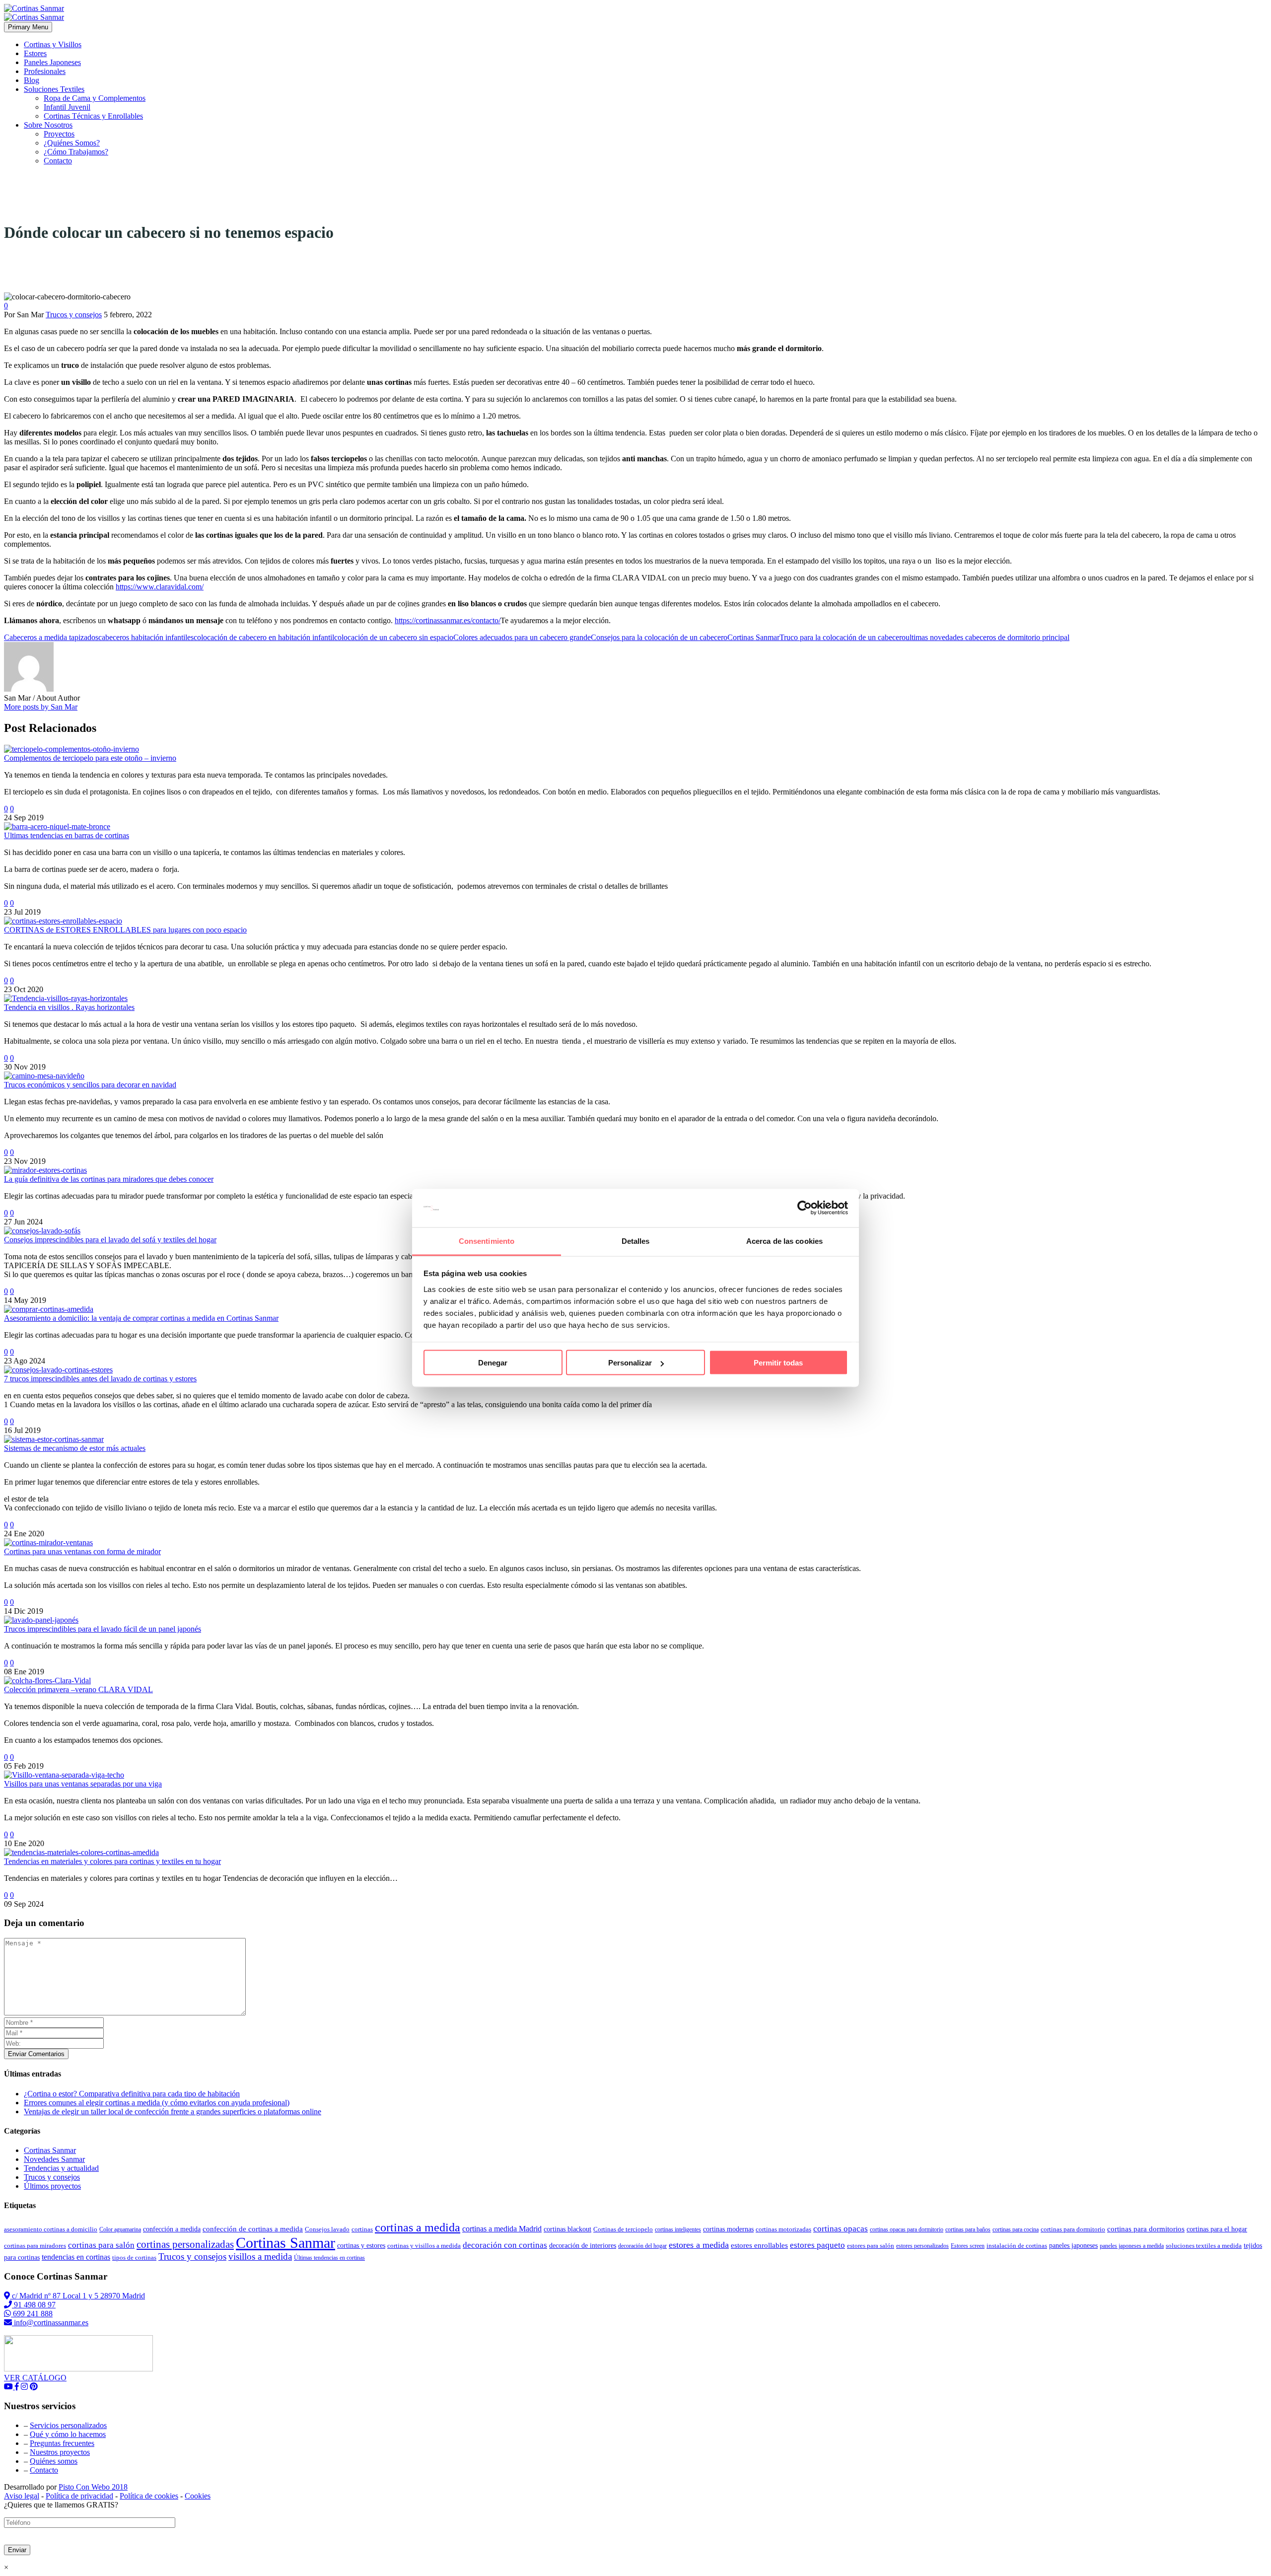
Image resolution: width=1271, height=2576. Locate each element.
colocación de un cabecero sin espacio (394, 637)
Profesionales (45, 71)
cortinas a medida (418, 2227)
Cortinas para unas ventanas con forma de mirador (82, 1551)
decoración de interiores (583, 2246)
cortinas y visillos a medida (424, 2246)
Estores (35, 53)
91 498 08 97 (34, 2305)
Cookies (198, 2496)
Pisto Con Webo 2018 (93, 2487)
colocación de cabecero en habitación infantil (264, 637)
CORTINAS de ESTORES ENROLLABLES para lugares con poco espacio (125, 930)
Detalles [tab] (636, 1241)
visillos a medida (260, 2256)
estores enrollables (759, 2245)
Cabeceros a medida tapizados (51, 637)
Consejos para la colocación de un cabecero (659, 637)
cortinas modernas (728, 2229)
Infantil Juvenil (67, 107)
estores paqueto (817, 2245)
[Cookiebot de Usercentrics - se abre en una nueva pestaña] (805, 1208)
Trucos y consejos (74, 315)
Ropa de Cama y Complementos (95, 98)
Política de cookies (149, 2496)
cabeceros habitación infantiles (146, 637)
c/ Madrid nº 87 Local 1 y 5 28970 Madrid (77, 2296)
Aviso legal (22, 2496)
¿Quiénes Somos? (72, 143)
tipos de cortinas (134, 2257)
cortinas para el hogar (1217, 2229)
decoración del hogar (642, 2246)
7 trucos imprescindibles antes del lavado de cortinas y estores (100, 1379)
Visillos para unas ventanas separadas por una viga (83, 1784)
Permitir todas (778, 1363)
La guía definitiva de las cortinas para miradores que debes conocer (109, 1179)
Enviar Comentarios (36, 2054)
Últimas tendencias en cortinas (329, 2258)
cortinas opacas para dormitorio (907, 2229)
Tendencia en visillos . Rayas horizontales (69, 1007)
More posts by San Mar (41, 707)
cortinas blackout (567, 2229)
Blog (32, 80)
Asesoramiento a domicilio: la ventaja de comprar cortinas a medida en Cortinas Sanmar (141, 1318)
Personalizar (630, 1363)
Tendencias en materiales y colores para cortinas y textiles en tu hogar (112, 1861)
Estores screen (968, 2246)
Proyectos (59, 134)
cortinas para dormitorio (1073, 2229)
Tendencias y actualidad (61, 2168)
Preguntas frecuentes (62, 2443)
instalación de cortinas (1017, 2246)
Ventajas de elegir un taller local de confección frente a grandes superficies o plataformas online (173, 2111)
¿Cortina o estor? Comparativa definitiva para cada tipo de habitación (132, 2094)
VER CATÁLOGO (35, 2378)
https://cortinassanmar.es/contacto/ (448, 620)
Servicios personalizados (68, 2425)
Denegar (493, 1363)
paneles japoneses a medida (1132, 2246)
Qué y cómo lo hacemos (68, 2434)
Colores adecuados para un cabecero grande (522, 637)
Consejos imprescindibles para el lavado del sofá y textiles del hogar (110, 1240)
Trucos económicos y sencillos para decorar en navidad (90, 1085)
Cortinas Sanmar (753, 637)
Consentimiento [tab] (487, 1241)
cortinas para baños (968, 2229)
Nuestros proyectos (60, 2452)
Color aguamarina (120, 2229)
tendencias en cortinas (76, 2257)
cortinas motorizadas (783, 2229)
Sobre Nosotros (48, 125)
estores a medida (699, 2245)
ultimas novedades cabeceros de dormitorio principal (988, 637)
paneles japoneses (1073, 2246)
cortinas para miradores (35, 2246)
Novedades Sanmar (54, 2159)
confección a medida (172, 2229)
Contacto (58, 161)
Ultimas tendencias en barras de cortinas (67, 835)
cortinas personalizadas (185, 2244)
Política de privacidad (79, 2496)
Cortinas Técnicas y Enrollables (93, 116)
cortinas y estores (361, 2246)
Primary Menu (28, 27)
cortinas (362, 2229)
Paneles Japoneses (52, 62)
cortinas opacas (841, 2229)
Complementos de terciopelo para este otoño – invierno (90, 758)
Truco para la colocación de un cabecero (843, 637)
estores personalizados (922, 2246)
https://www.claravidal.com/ (160, 587)
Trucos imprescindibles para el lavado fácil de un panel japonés (103, 1629)
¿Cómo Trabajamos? (76, 152)
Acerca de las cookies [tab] (784, 1241)
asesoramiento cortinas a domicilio (51, 2229)
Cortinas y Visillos (53, 44)
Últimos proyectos (52, 2186)
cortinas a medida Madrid (502, 2229)
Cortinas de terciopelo (623, 2229)
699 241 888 (32, 2314)
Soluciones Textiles (54, 89)
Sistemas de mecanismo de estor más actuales (75, 1448)
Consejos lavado (327, 2229)
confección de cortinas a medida (253, 2229)
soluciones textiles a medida (1204, 2246)
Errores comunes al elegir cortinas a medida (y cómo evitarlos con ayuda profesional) (157, 2103)
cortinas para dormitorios (1146, 2229)
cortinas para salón (101, 2245)
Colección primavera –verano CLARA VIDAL (78, 1689)
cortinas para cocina (1016, 2229)
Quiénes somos (54, 2461)
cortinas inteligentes (678, 2229)
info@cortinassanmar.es (50, 2323)
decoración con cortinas (505, 2245)
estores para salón (871, 2246)
